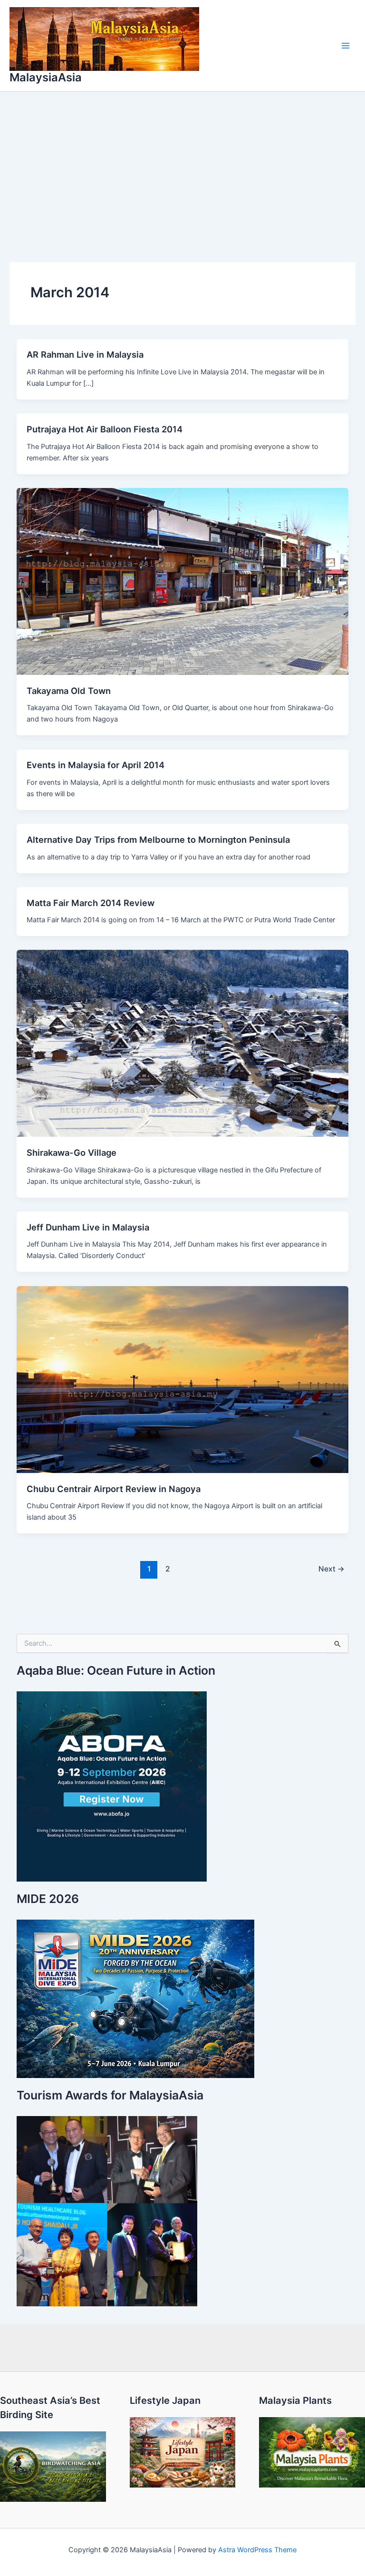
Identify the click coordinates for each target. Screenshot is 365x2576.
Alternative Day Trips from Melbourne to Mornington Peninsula (158, 839)
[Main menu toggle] (346, 46)
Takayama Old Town (69, 691)
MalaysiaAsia (46, 77)
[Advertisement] (182, 163)
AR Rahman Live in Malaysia (85, 354)
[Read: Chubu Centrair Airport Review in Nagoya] (183, 1379)
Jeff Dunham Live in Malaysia (88, 1227)
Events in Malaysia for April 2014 (96, 765)
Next (331, 1569)
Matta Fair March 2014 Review (91, 903)
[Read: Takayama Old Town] (183, 581)
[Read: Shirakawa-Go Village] (183, 1043)
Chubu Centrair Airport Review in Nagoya (114, 1489)
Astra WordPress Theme (257, 2550)
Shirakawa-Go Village (72, 1152)
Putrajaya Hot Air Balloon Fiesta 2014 (105, 429)
